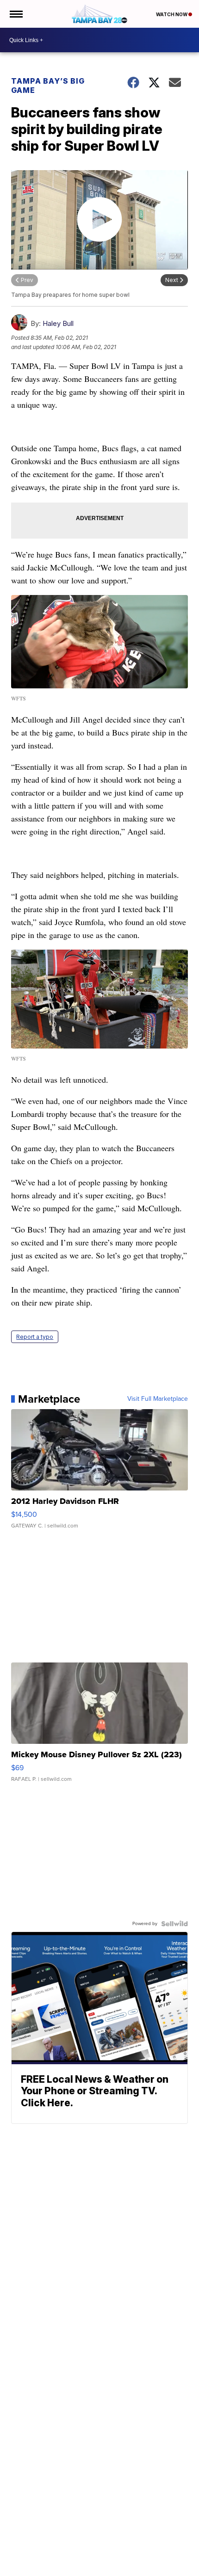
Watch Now (172, 14)
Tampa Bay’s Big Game (48, 86)
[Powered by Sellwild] (174, 1924)
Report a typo (35, 1337)
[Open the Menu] (16, 14)
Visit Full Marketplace (158, 1399)
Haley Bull (58, 323)
